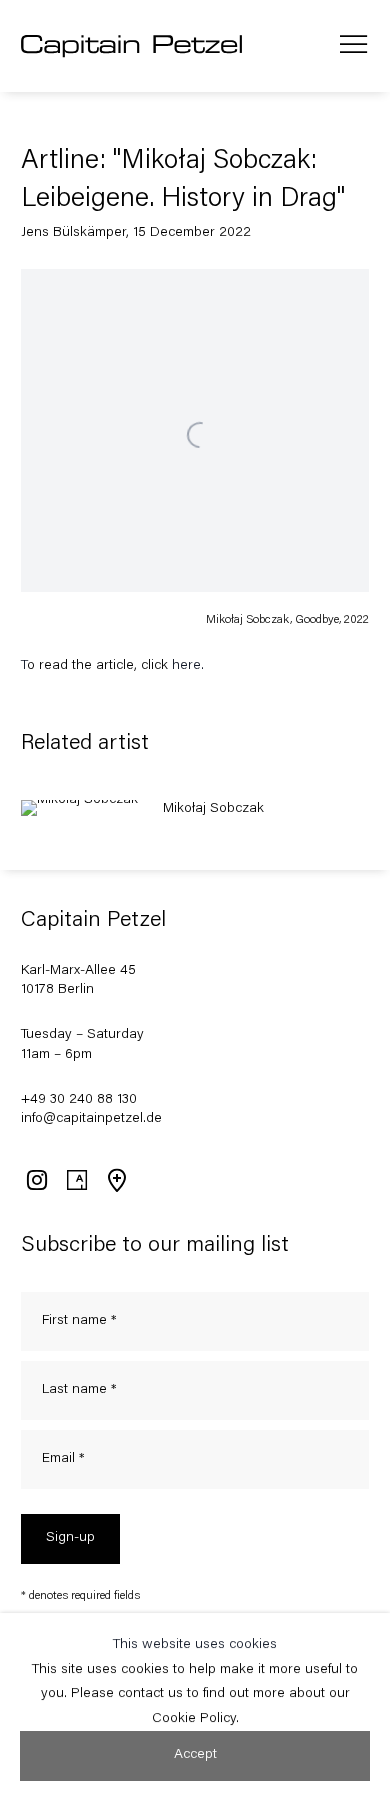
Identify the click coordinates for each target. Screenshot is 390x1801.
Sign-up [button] (70, 1538)
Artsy (76, 1180)
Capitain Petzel (132, 46)
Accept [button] (195, 1755)
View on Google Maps (116, 1180)
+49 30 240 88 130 (79, 1100)
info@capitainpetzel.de (91, 1119)
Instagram (36, 1180)
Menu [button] (353, 46)
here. (188, 666)
